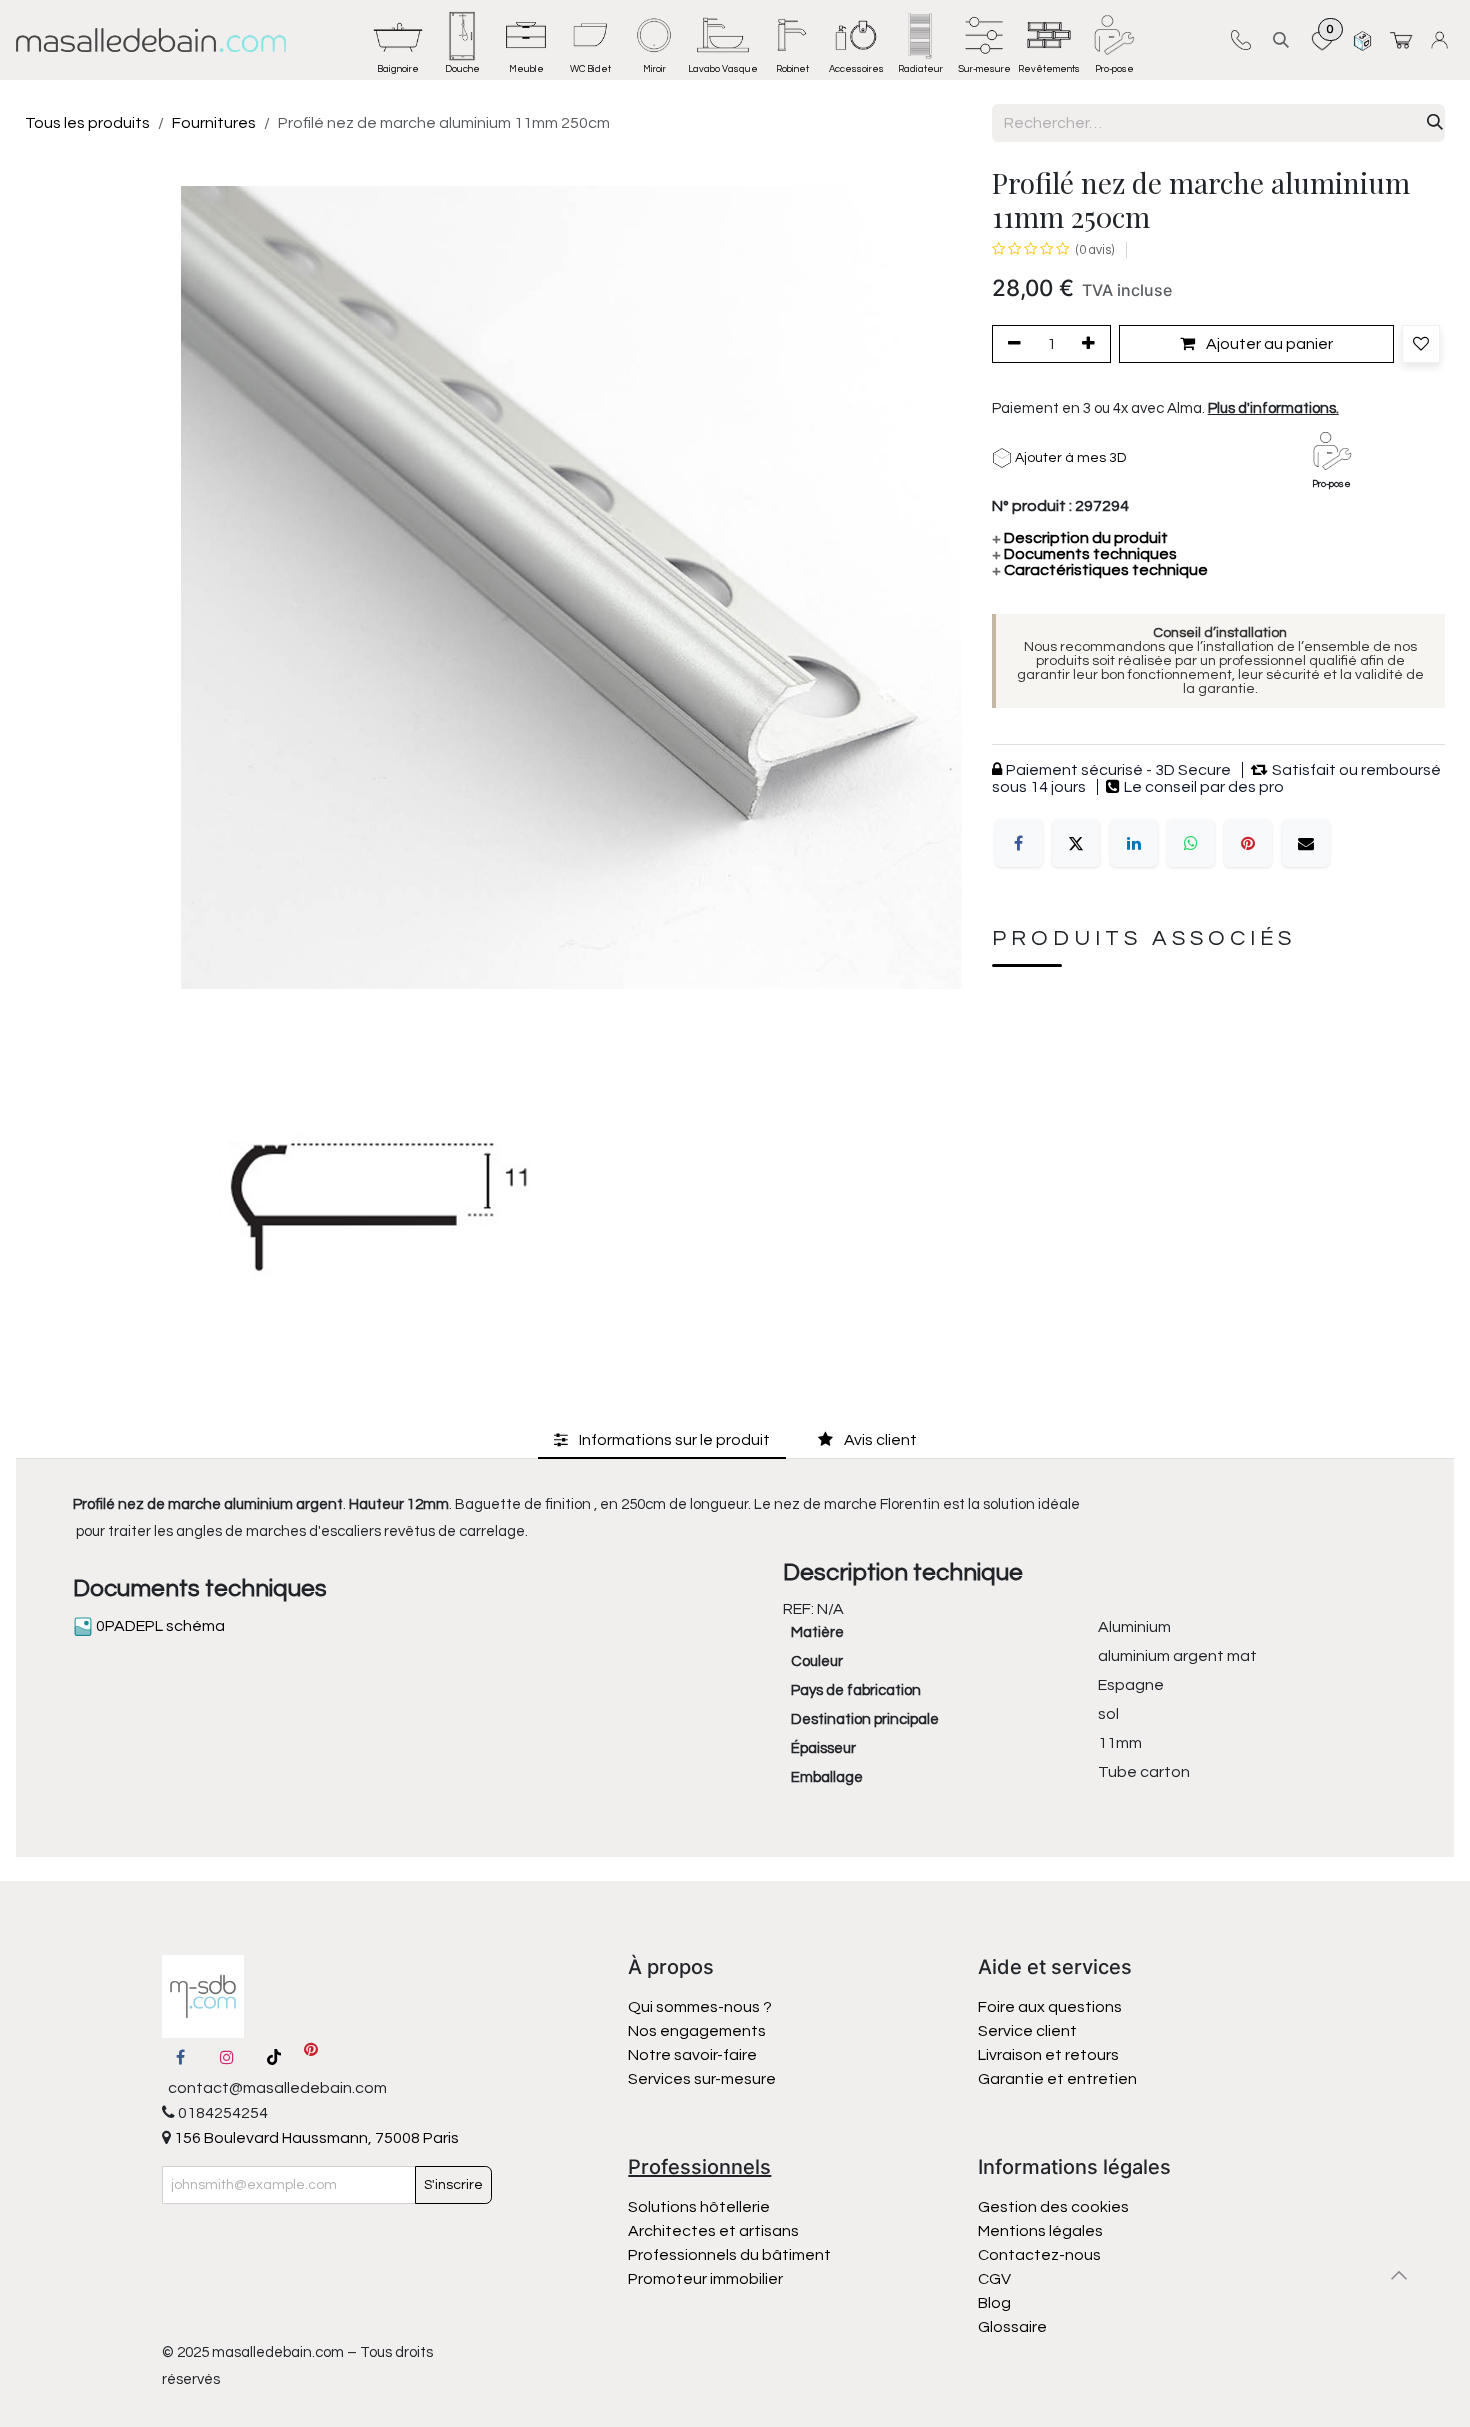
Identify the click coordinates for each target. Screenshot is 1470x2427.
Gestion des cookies (1053, 2207)
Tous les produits (87, 123)
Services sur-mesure (702, 2079)
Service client (1027, 2031)
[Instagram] (227, 2057)
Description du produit (1080, 538)
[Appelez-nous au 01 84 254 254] (1240, 40)
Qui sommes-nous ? (700, 2007)
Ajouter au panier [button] (1268, 344)
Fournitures (214, 123)
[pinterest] (311, 2057)
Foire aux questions (1050, 2007)
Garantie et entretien (1057, 2079)
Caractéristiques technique (1100, 570)
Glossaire (1012, 2327)
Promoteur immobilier (705, 2279)
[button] (1281, 39)
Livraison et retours (1048, 2055)
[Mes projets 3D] (1362, 39)
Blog (994, 2303)
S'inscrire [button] (453, 2185)
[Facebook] (1019, 843)
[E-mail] (1306, 843)
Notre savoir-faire (692, 2055)
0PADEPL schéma (159, 1626)
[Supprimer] (1011, 344)
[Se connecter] (1442, 39)
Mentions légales (1040, 2231)
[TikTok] (274, 2057)
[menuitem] (398, 40)
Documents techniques (1084, 554)
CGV (994, 2279)
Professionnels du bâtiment (729, 2255)
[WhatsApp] (1191, 843)
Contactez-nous (1041, 2255)
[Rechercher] (1435, 123)
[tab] (662, 1440)
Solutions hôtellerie (699, 2207)
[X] (1076, 843)
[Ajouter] (1092, 344)
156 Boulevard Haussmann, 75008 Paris (315, 2138)
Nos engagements (698, 2031)
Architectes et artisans (713, 2231)
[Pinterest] (1248, 843)
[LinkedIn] (1134, 843)
